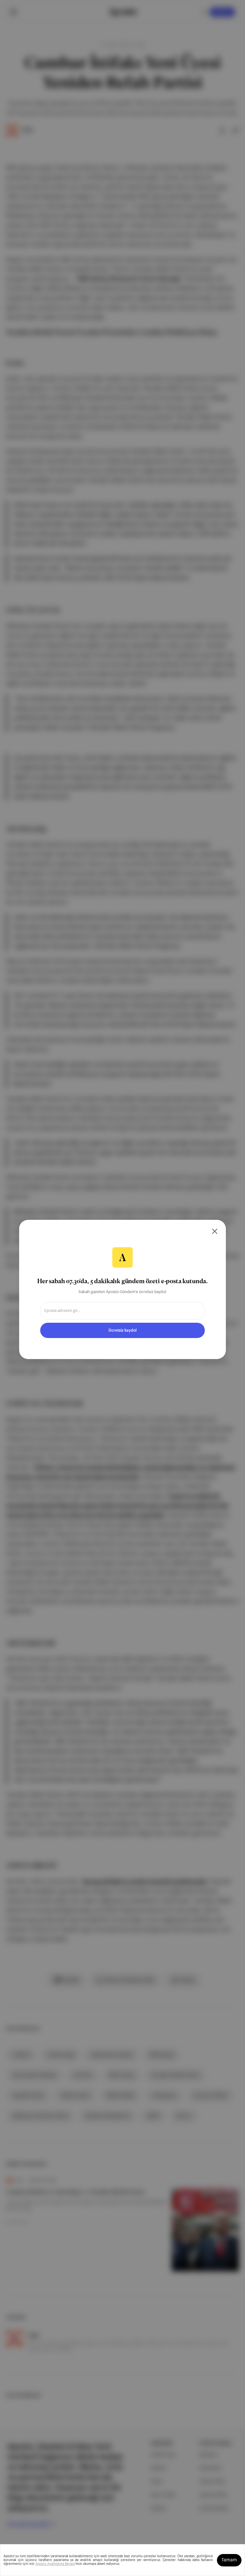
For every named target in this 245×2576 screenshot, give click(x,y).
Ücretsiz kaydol (122, 1330)
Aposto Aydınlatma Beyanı (55, 2564)
